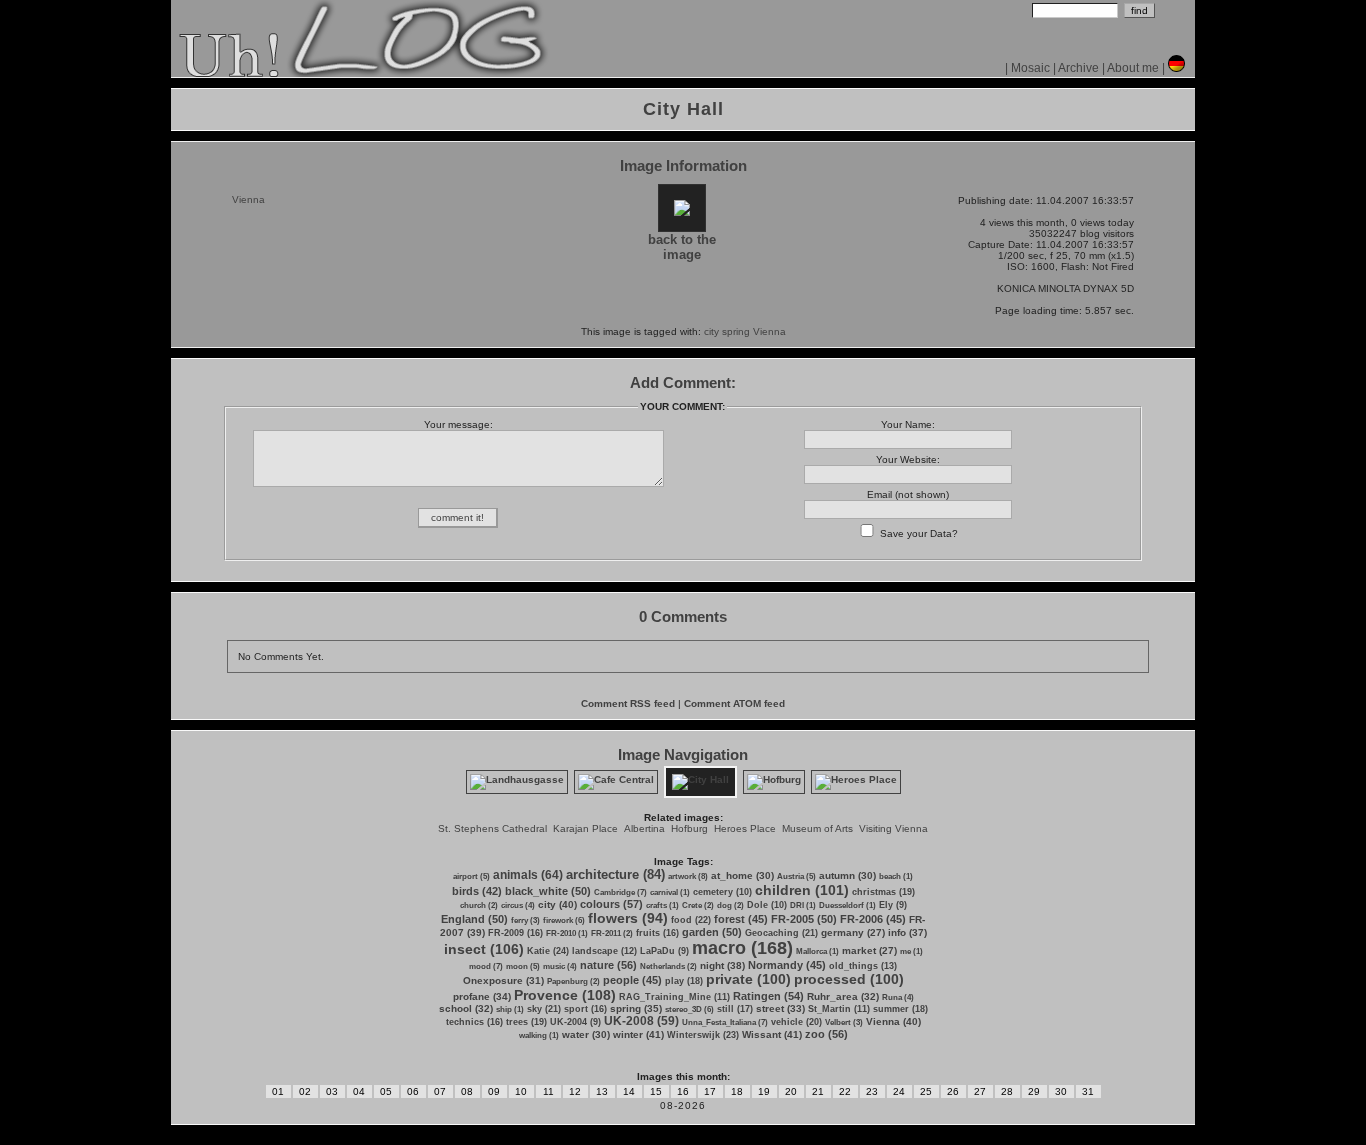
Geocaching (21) (781, 933)
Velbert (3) (844, 1022)
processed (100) (849, 979)
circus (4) (518, 905)
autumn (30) (847, 875)
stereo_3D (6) (689, 1009)
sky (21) (544, 1009)
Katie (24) (548, 951)
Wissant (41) (772, 1034)
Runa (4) (898, 997)
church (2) (479, 905)
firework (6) (564, 920)
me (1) (911, 951)
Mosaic (1030, 68)
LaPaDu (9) (664, 951)
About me (1133, 68)
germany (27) (853, 932)
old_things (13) (863, 966)
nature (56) (608, 965)
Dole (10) (767, 905)
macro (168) (742, 948)
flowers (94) (628, 918)
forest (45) (741, 919)
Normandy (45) (787, 965)
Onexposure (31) (503, 980)
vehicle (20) (796, 1022)
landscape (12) (604, 951)
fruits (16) (657, 933)
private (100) (748, 979)
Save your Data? (919, 533)
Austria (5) (796, 876)
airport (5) (471, 876)
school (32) (466, 1008)
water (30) (586, 1034)
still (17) (735, 1009)
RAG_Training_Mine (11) (674, 997)
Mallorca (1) (817, 951)
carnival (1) (670, 892)
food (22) (691, 920)
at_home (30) (742, 875)
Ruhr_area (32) (843, 996)
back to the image (682, 247)
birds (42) (477, 891)
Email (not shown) (908, 494)
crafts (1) (662, 905)
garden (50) (712, 932)
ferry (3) (525, 920)
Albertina (644, 828)
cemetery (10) (722, 892)
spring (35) (636, 1008)
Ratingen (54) (768, 996)
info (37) (907, 932)
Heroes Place (745, 828)
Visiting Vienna (893, 828)
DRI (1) (803, 905)
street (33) (780, 1008)
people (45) (632, 980)
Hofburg (689, 828)
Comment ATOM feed (734, 703)
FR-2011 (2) (612, 933)
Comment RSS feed (628, 703)
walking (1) (539, 1035)
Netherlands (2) (668, 966)
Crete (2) (698, 905)
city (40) (557, 904)
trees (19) (526, 1022)
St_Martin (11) (839, 1009)
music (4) (560, 966)
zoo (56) (826, 1034)
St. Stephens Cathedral (492, 828)
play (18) (684, 981)
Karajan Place (585, 828)
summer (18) (900, 1009)
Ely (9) (893, 905)
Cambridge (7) (620, 892)
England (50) (474, 919)
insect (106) (484, 949)
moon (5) (523, 966)
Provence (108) (565, 995)
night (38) (722, 965)
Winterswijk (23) (703, 1035)
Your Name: (908, 424)
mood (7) (486, 966)
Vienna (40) (893, 1021)
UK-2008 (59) (641, 1021)
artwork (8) (688, 876)
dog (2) (730, 905)
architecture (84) (615, 874)
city (711, 331)
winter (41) (638, 1034)
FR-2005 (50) (804, 919)
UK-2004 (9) (575, 1022)
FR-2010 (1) (567, 933)
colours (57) (611, 904)
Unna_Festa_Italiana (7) (725, 1022)
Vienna (769, 331)
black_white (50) (548, 891)
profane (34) (482, 996)
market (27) (869, 950)
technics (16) (474, 1022)
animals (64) (528, 875)
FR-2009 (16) (515, 933)
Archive (1078, 68)
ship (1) (510, 1009)
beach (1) (896, 876)
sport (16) (585, 1009)
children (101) (802, 890)
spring (736, 331)
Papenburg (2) (573, 981)
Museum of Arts (817, 828)
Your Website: (908, 459)
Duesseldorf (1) (847, 905)
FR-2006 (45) (873, 919)
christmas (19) (883, 892)
